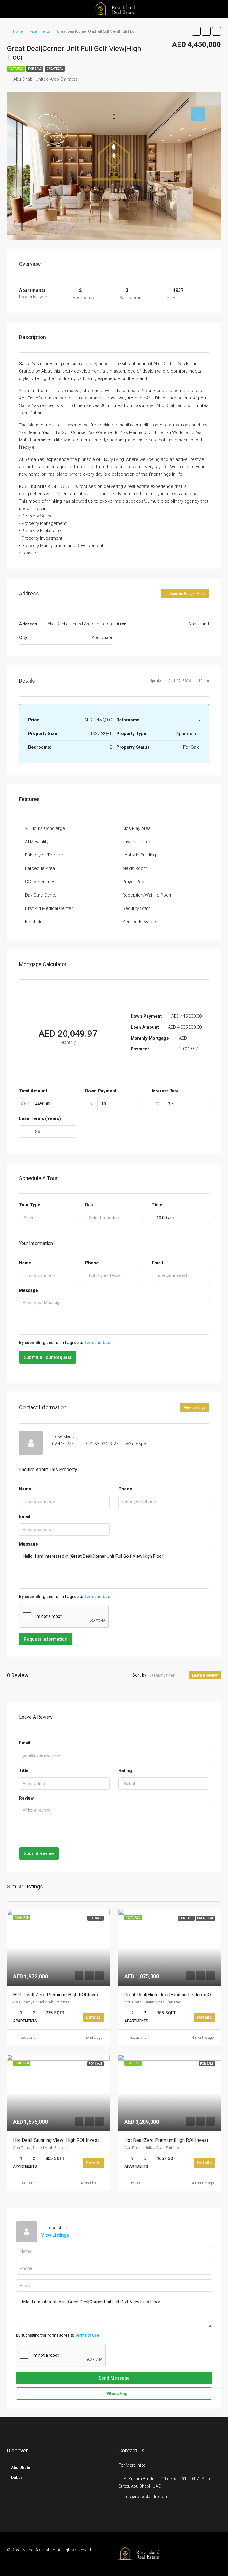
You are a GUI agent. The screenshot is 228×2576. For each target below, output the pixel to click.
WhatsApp (136, 1444)
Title (24, 1770)
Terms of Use (97, 1343)
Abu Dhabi (21, 2468)
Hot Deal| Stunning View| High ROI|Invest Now (61, 2140)
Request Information (46, 1639)
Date (90, 1205)
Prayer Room (135, 882)
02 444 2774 (64, 1444)
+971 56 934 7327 (101, 1444)
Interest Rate (165, 1091)
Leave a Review (205, 1675)
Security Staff (136, 908)
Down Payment (101, 1091)
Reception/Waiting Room (147, 895)
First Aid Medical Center (49, 908)
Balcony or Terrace (44, 855)
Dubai (16, 2478)
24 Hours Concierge (45, 828)
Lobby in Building (139, 855)
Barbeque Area (40, 868)
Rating (125, 1770)
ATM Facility (37, 842)
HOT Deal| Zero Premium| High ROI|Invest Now (62, 1995)
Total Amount (33, 1091)
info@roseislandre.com (146, 2497)
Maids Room (135, 868)
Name (25, 1263)
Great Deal (55, 69)
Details (93, 2017)
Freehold (34, 922)
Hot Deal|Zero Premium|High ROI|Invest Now (172, 2140)
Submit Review (39, 1853)
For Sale (35, 69)
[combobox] (48, 1218)
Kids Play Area (136, 828)
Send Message (114, 2378)
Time (157, 1205)
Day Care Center (41, 895)
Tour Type (30, 1205)
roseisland (27, 2038)
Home (18, 31)
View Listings (195, 1407)
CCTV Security (39, 882)
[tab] (198, 114)
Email (157, 1263)
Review (26, 1798)
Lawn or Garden (138, 842)
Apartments (40, 31)
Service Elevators (140, 922)
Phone (92, 1263)
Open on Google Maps (187, 594)
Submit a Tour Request (48, 1357)
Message (28, 1290)
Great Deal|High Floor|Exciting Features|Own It (173, 1995)
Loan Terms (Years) (40, 1118)
